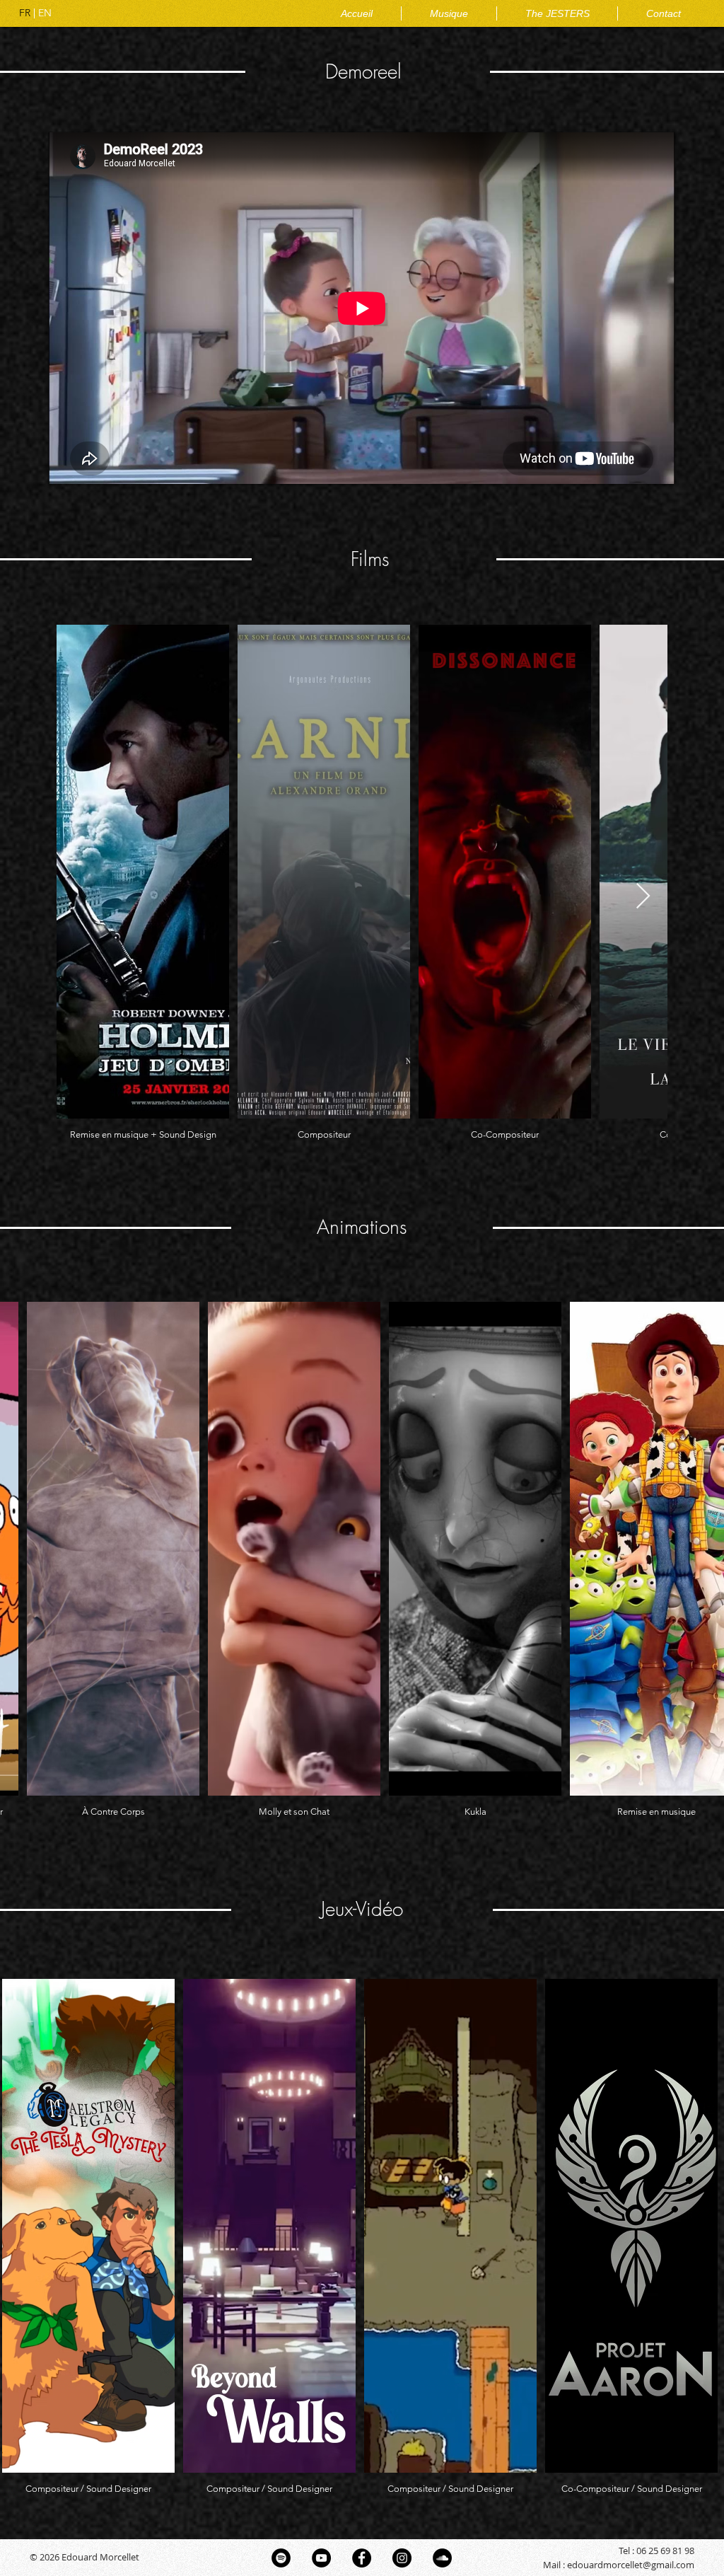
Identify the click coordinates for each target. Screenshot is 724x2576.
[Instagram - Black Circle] (402, 2558)
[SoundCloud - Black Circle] (442, 2558)
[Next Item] (643, 897)
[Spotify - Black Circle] (281, 2558)
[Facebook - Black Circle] (362, 2558)
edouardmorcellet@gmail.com (631, 2565)
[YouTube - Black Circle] (321, 2558)
